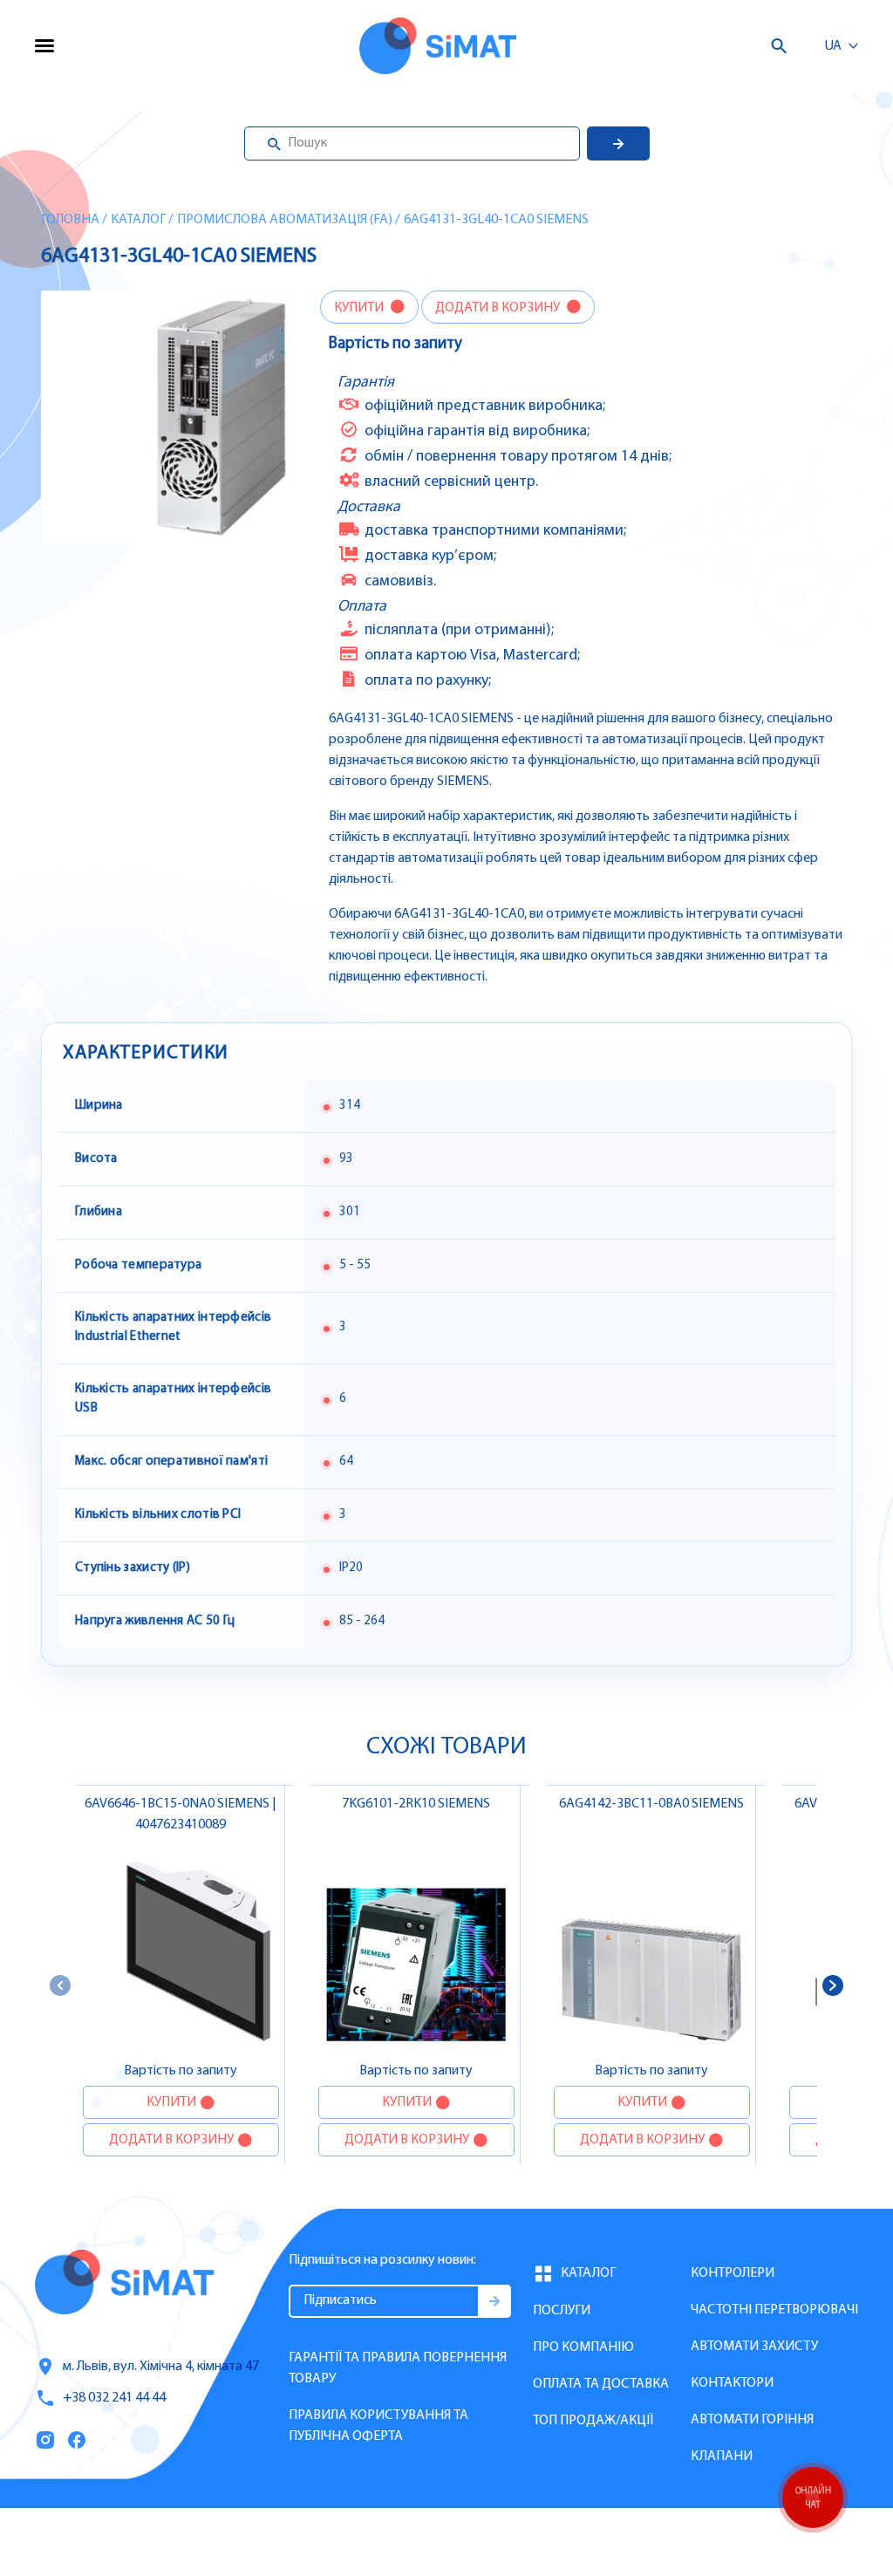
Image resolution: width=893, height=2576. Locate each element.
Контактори (732, 2383)
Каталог (138, 220)
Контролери (733, 2273)
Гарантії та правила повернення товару (398, 2368)
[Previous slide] (60, 1985)
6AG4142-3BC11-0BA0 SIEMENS (651, 1804)
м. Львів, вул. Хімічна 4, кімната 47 (161, 2367)
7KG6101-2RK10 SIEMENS (416, 1804)
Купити (360, 308)
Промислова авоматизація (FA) (285, 220)
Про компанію (583, 2347)
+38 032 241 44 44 (114, 2398)
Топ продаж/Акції (593, 2421)
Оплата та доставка (601, 2384)
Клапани (722, 2456)
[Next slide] (833, 1985)
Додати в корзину (499, 308)
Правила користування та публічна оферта (378, 2426)
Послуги (562, 2311)
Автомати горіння (752, 2420)
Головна (70, 220)
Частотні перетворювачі (774, 2310)
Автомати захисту (754, 2347)
